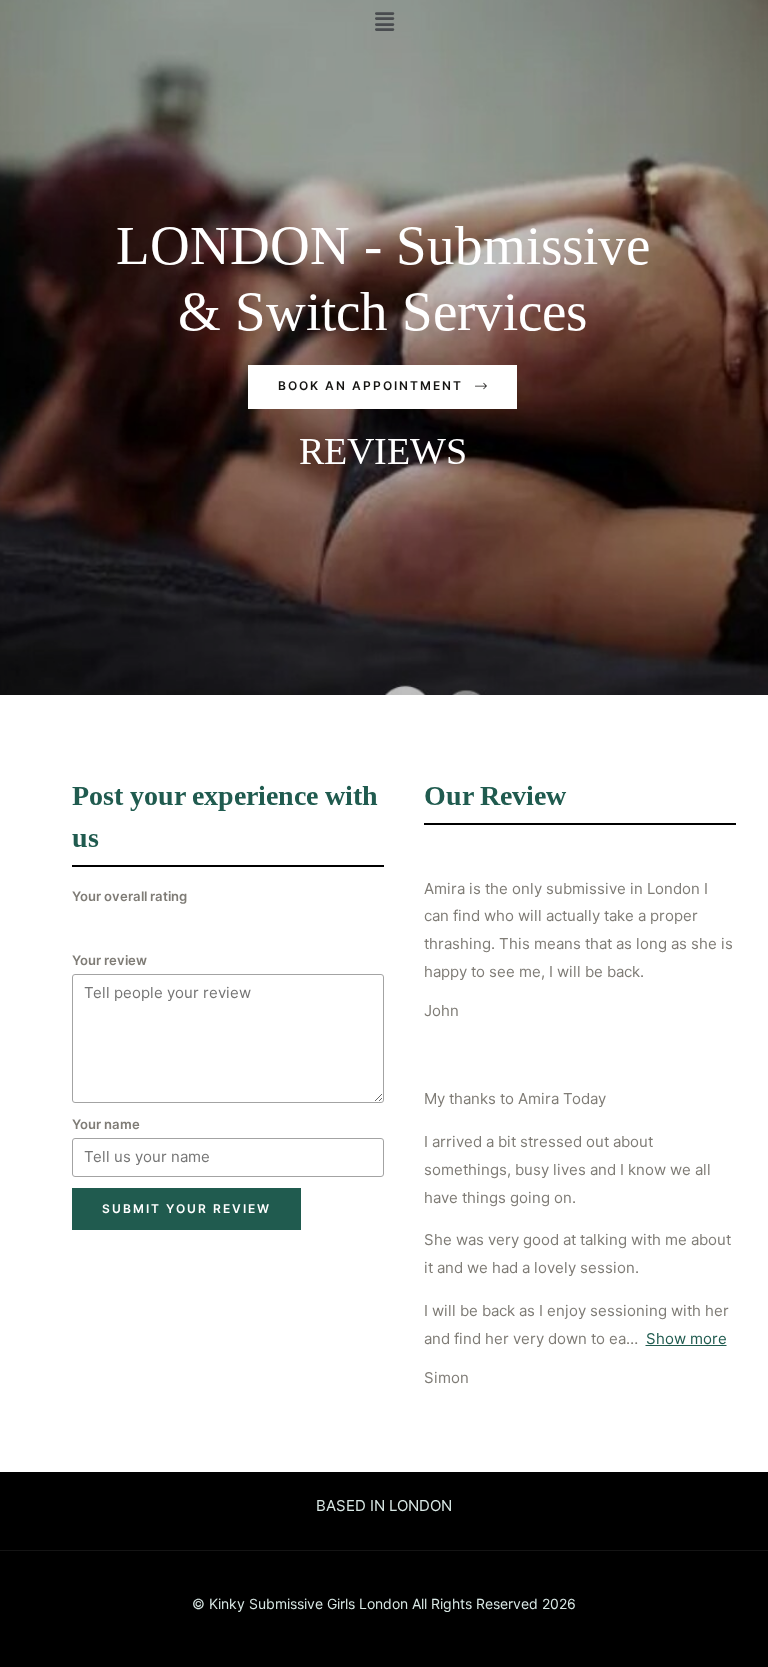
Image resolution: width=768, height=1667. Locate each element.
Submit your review (186, 1208)
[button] (382, 387)
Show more (686, 1338)
